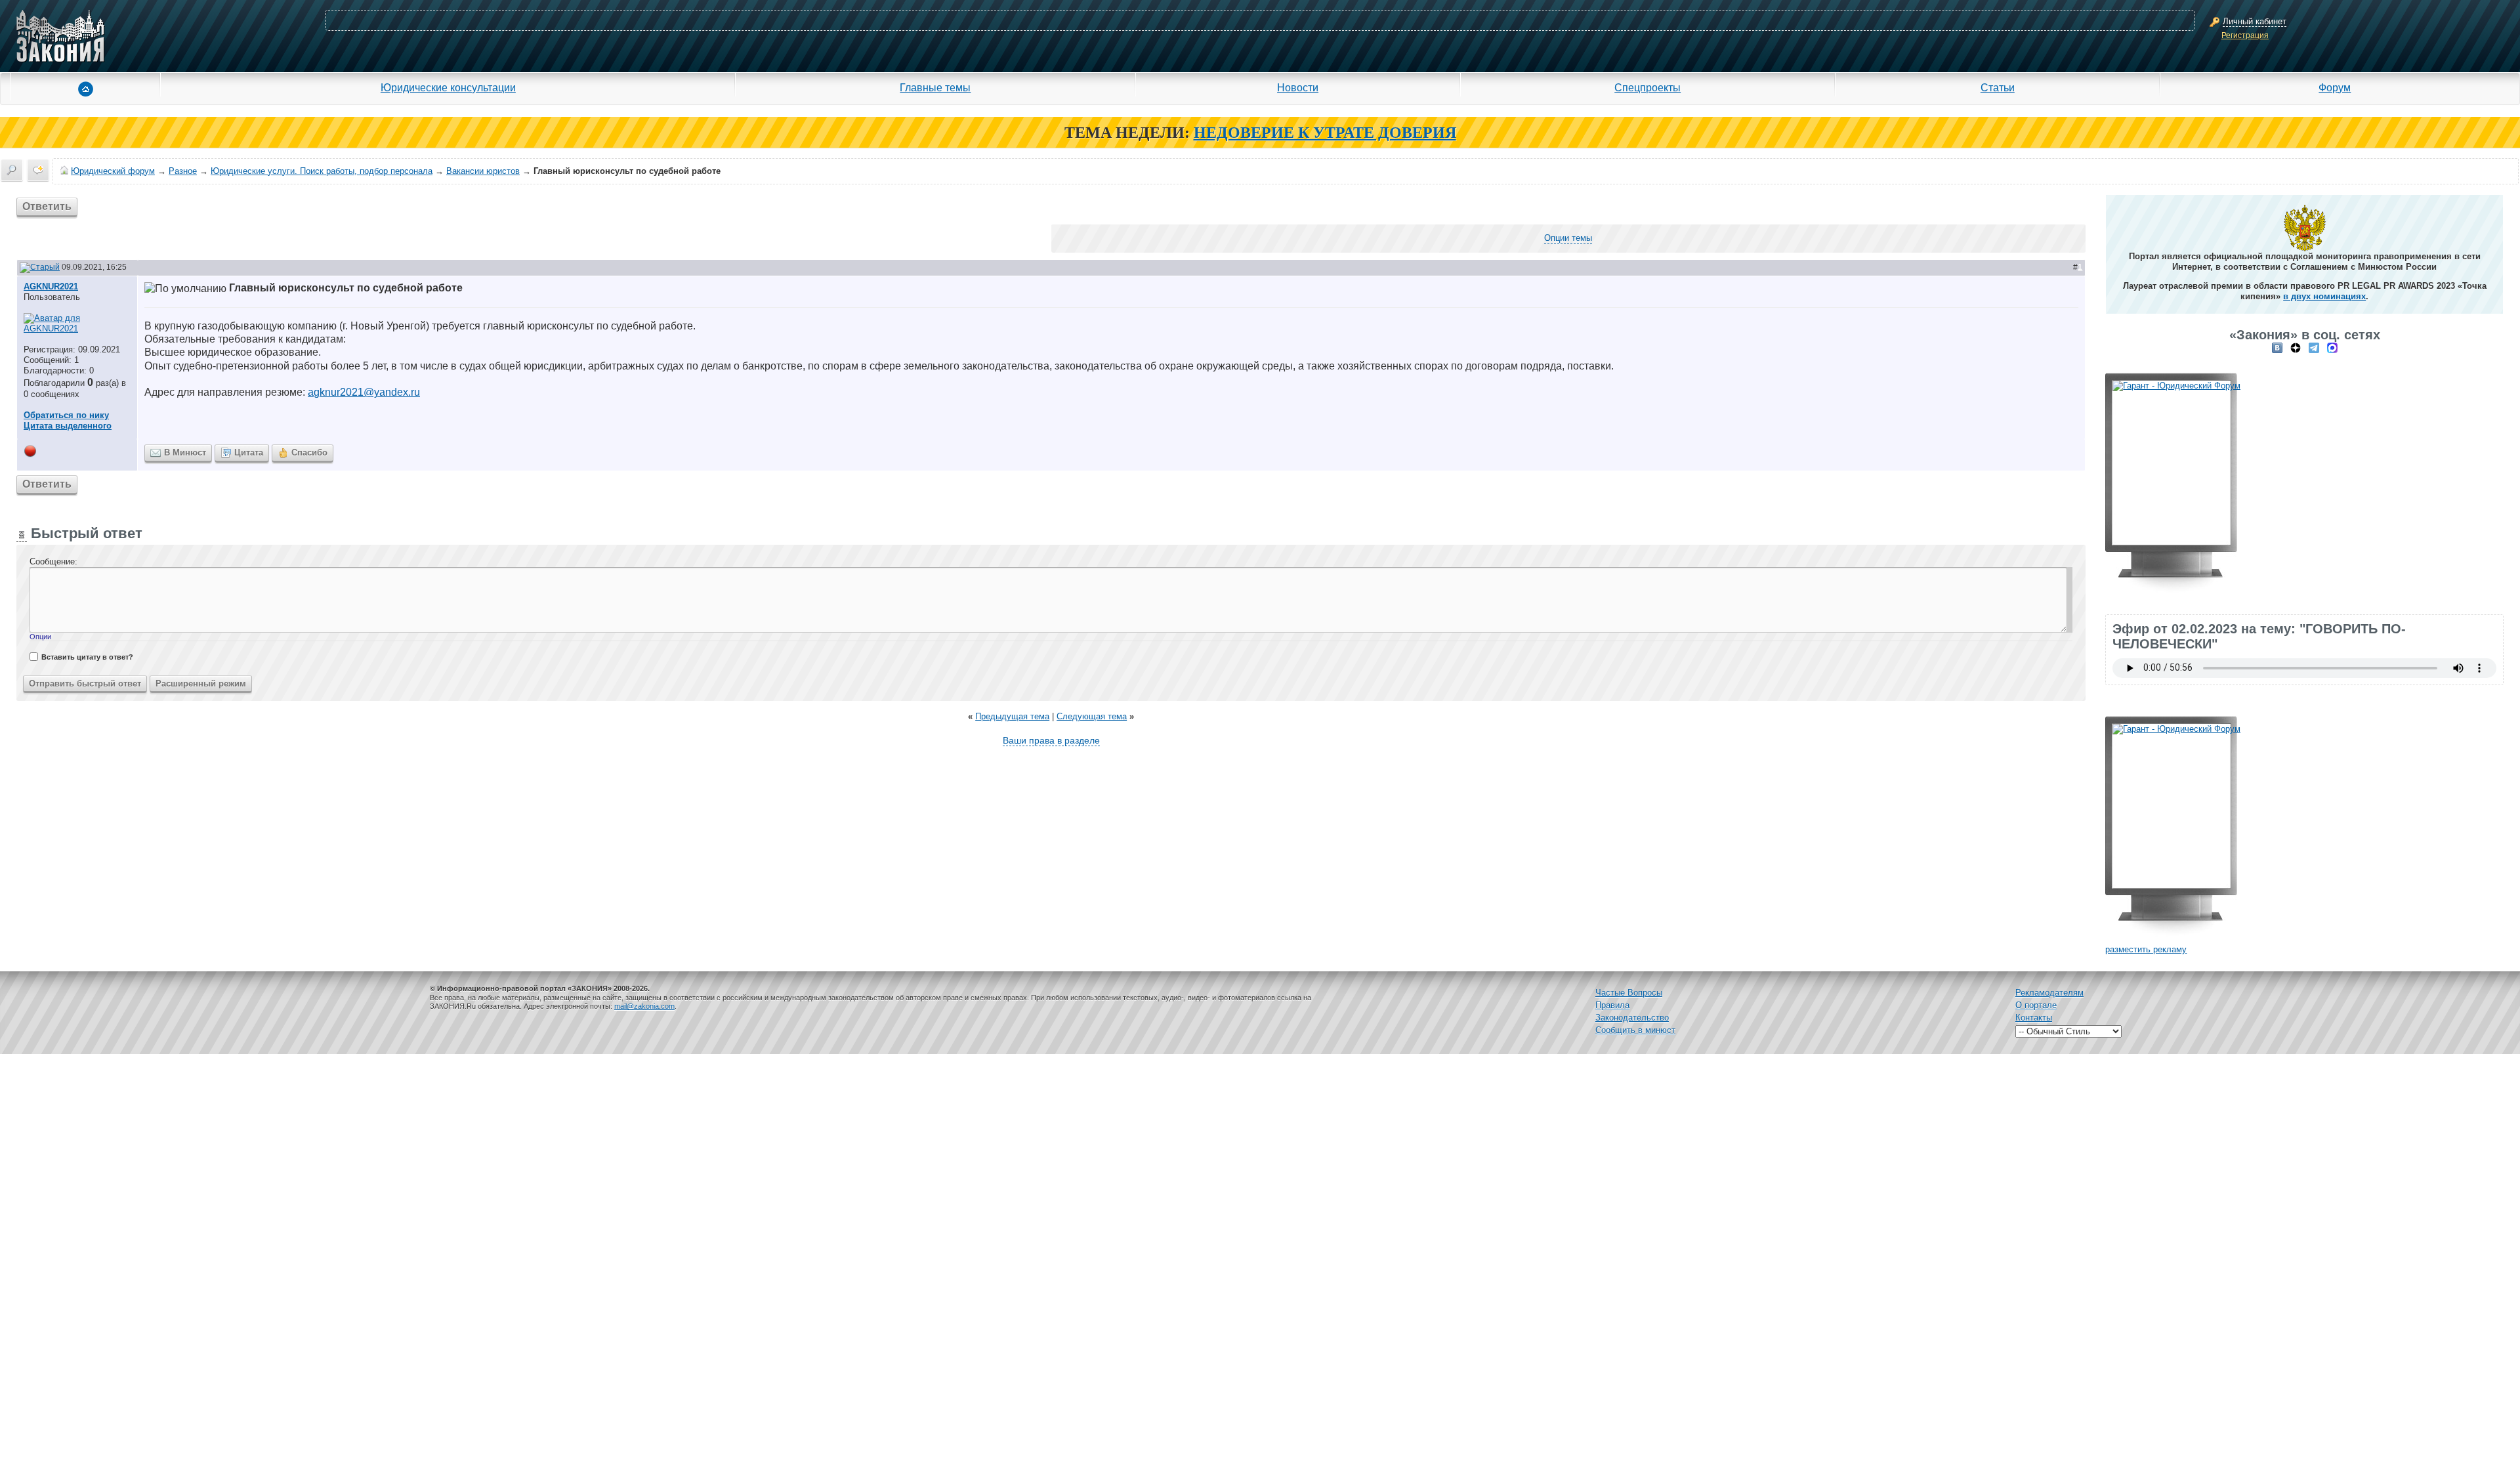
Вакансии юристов (483, 171)
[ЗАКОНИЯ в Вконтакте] (2277, 348)
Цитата (249, 453)
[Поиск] (12, 170)
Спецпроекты (1648, 87)
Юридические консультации (448, 87)
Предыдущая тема (1012, 716)
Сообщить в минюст (1635, 1030)
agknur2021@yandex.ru (364, 392)
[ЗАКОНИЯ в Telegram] (2314, 348)
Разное (183, 171)
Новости (1298, 87)
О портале (2036, 1005)
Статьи (1998, 87)
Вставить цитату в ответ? (87, 657)
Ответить (47, 206)
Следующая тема (1092, 716)
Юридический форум (113, 171)
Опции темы (1568, 238)
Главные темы (935, 87)
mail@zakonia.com (644, 1006)
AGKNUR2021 (51, 286)
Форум (2335, 87)
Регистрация (2245, 35)
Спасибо (309, 453)
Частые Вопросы (1629, 993)
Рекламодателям (2049, 993)
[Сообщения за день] (38, 170)
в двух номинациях (2324, 296)
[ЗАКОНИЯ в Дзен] (2296, 348)
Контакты (2034, 1018)
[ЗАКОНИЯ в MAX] (2332, 348)
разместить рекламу (2146, 949)
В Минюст (185, 453)
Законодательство (1632, 1018)
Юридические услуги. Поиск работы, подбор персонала (322, 171)
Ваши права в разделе (1051, 740)
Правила (1612, 1005)
